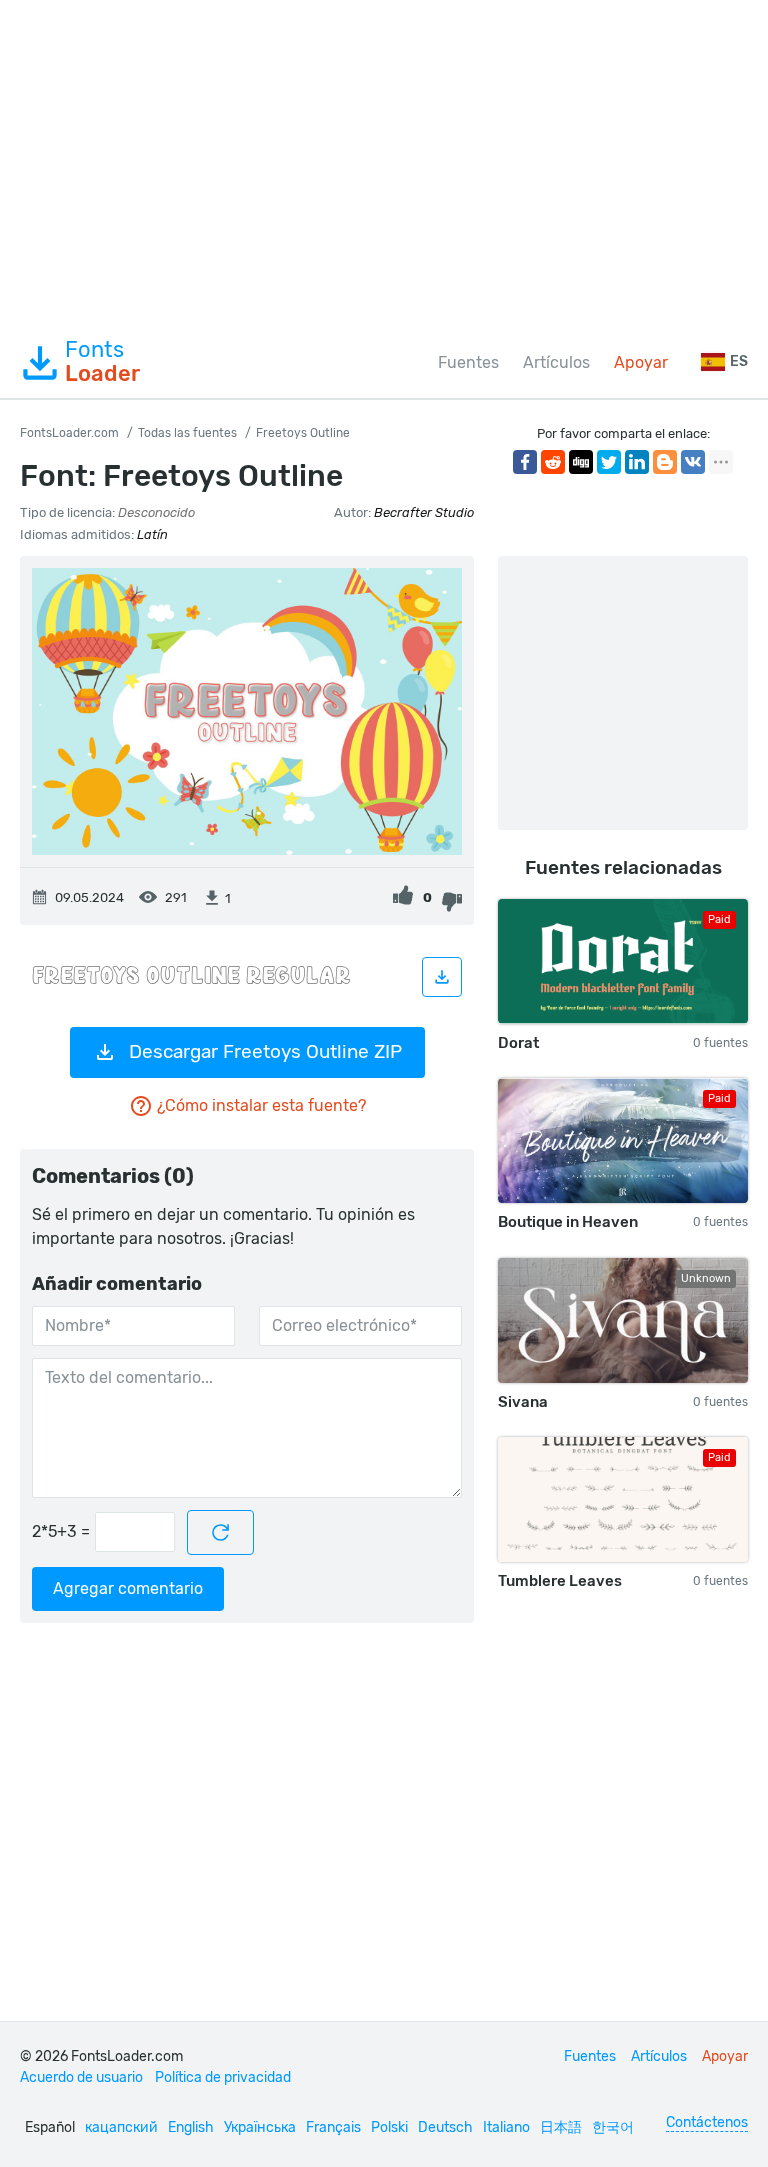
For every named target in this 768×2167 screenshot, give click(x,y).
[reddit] (553, 462)
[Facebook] (525, 462)
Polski (389, 2127)
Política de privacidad (223, 2077)
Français (333, 2127)
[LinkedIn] (637, 462)
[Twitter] (609, 462)
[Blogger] (665, 462)
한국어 (613, 2127)
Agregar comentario (128, 1588)
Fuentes (468, 362)
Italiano (506, 2127)
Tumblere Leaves (560, 1581)
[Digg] (581, 462)
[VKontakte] (693, 462)
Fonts (102, 362)
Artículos (556, 362)
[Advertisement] (384, 164)
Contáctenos (707, 2122)
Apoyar (641, 362)
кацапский (121, 2127)
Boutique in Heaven (568, 1222)
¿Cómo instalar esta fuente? (261, 1105)
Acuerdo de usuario (81, 2077)
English (191, 2127)
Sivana (523, 1402)
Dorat (518, 1043)
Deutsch (445, 2127)
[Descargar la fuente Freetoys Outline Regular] (442, 977)
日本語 (561, 2127)
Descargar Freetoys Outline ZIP (265, 1051)
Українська (260, 2127)
